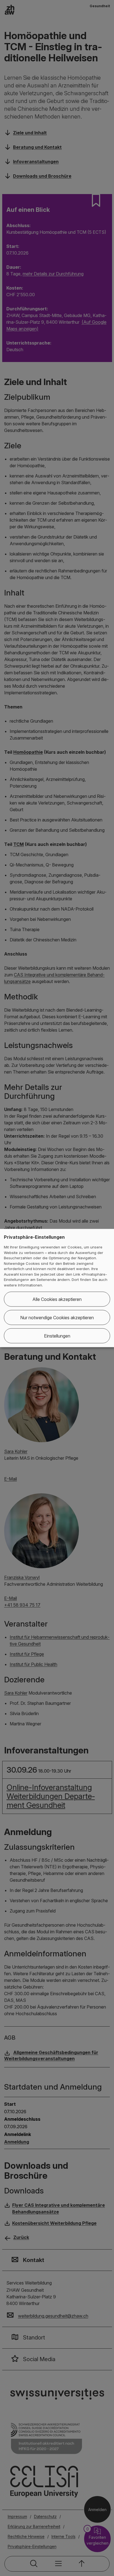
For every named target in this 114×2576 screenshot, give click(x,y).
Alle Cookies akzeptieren (57, 1299)
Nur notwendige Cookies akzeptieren (57, 1318)
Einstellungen (57, 1336)
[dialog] (57, 1288)
